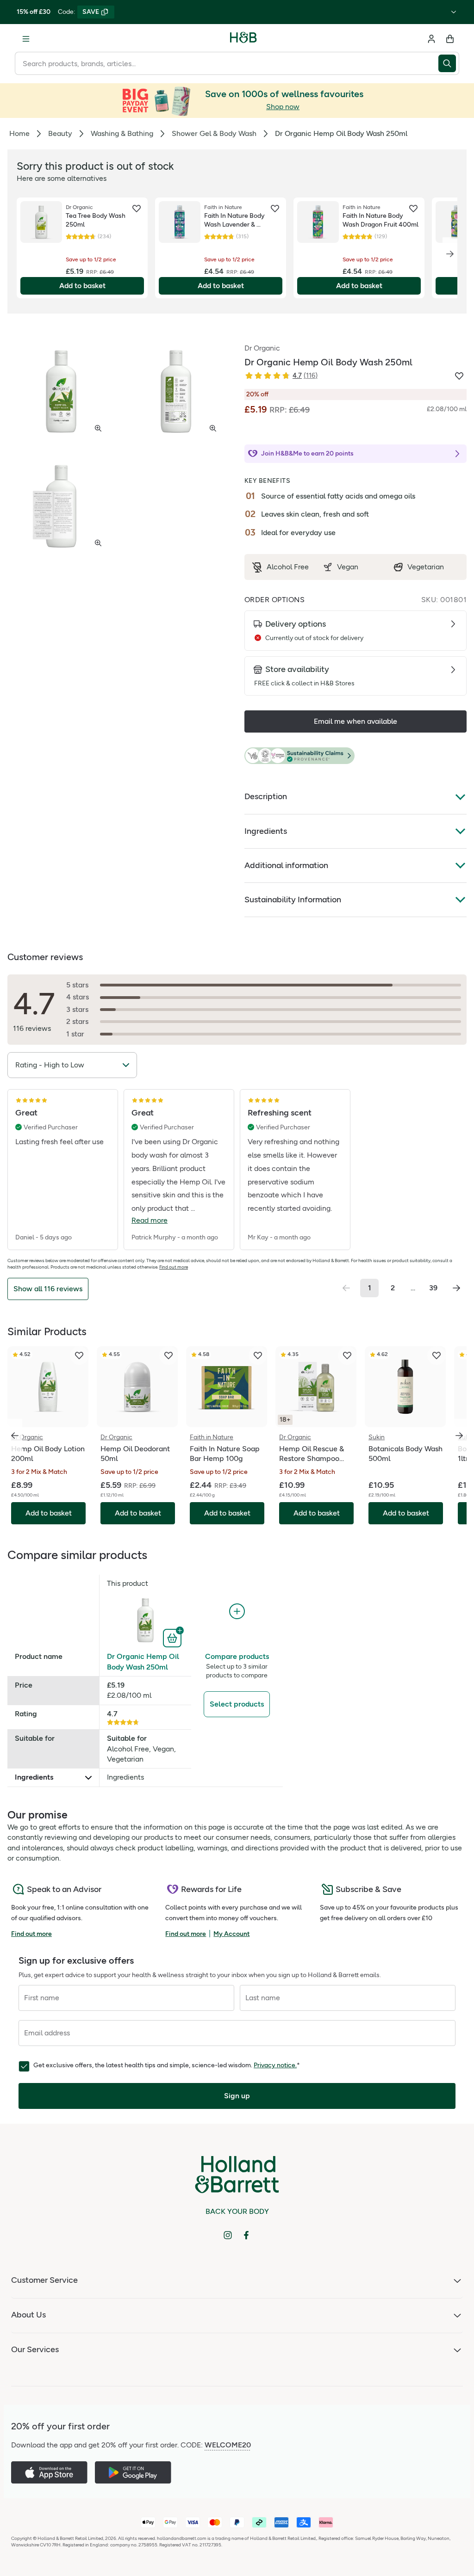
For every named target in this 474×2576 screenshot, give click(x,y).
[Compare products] (237, 1612)
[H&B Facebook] (246, 2235)
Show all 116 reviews (48, 1289)
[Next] (450, 254)
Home (19, 133)
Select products (237, 1704)
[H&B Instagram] (228, 2235)
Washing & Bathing (122, 133)
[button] (355, 756)
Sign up (237, 2096)
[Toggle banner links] (454, 12)
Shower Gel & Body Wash (214, 133)
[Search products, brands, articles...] (449, 63)
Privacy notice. (275, 2065)
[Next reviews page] (456, 1288)
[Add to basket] (173, 1637)
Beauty (60, 133)
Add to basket (82, 286)
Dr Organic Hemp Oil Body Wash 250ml (143, 1661)
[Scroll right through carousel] (459, 1436)
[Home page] (243, 39)
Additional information (286, 865)
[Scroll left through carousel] (15, 1436)
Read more (150, 1220)
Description (266, 796)
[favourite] (137, 209)
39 (433, 1288)
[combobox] (227, 63)
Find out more (174, 1267)
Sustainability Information (293, 900)
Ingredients (266, 831)
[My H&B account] (431, 39)
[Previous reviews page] (346, 1288)
